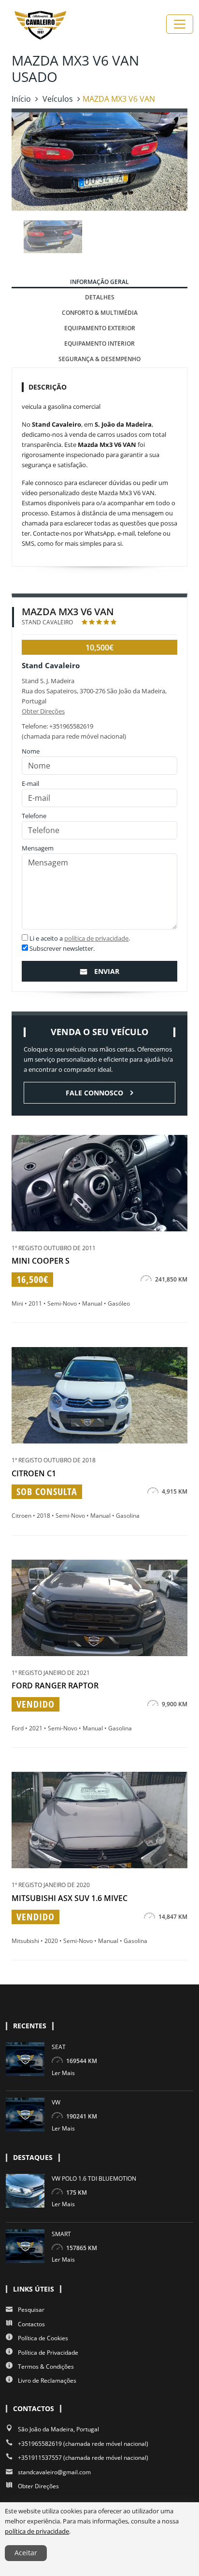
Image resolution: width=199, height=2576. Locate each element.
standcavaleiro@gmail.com (54, 2472)
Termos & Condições (46, 2367)
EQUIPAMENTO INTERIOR (99, 344)
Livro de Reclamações (47, 2380)
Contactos (31, 2324)
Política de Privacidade (48, 2353)
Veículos (58, 99)
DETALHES (100, 297)
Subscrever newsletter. (61, 948)
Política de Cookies (43, 2338)
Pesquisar (31, 2310)
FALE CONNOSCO (94, 1093)
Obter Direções (43, 711)
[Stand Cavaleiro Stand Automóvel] (40, 24)
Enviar (107, 971)
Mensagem (38, 848)
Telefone (34, 816)
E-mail (30, 783)
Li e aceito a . (79, 938)
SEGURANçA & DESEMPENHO (99, 359)
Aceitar (26, 2553)
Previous (13, 237)
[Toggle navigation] (180, 24)
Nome (31, 751)
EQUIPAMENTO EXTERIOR (100, 328)
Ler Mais (63, 2073)
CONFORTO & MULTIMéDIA (100, 313)
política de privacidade (96, 938)
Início (21, 99)
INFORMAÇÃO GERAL (99, 282)
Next (186, 237)
